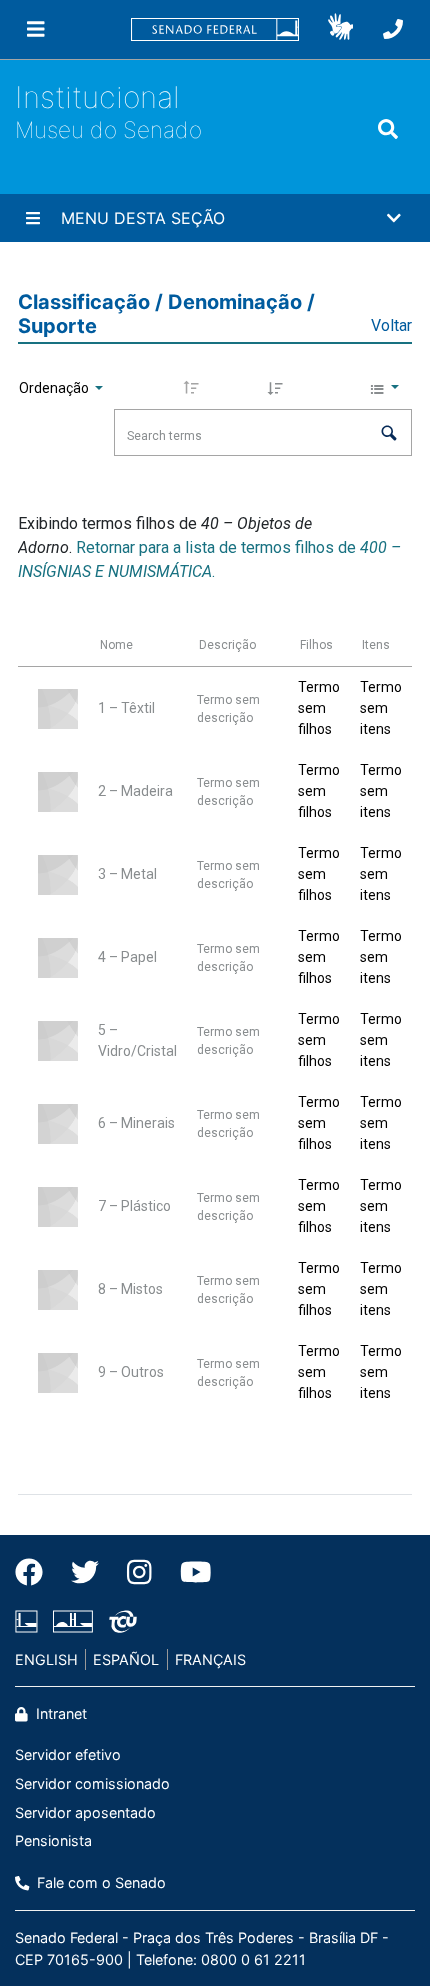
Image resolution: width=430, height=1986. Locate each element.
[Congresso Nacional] (73, 1621)
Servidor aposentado (85, 1812)
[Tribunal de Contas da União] (119, 1621)
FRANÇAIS (210, 1659)
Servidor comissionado (92, 1783)
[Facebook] (36, 1572)
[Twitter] (85, 1572)
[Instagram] (139, 1572)
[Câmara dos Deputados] (30, 1621)
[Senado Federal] (215, 29)
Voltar (391, 325)
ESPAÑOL (126, 1659)
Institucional (97, 97)
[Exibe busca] (388, 129)
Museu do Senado (108, 129)
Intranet (59, 1713)
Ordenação (55, 388)
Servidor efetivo (68, 1754)
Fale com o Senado (99, 1882)
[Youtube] (189, 1572)
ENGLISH (46, 1659)
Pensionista (53, 1840)
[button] (340, 30)
